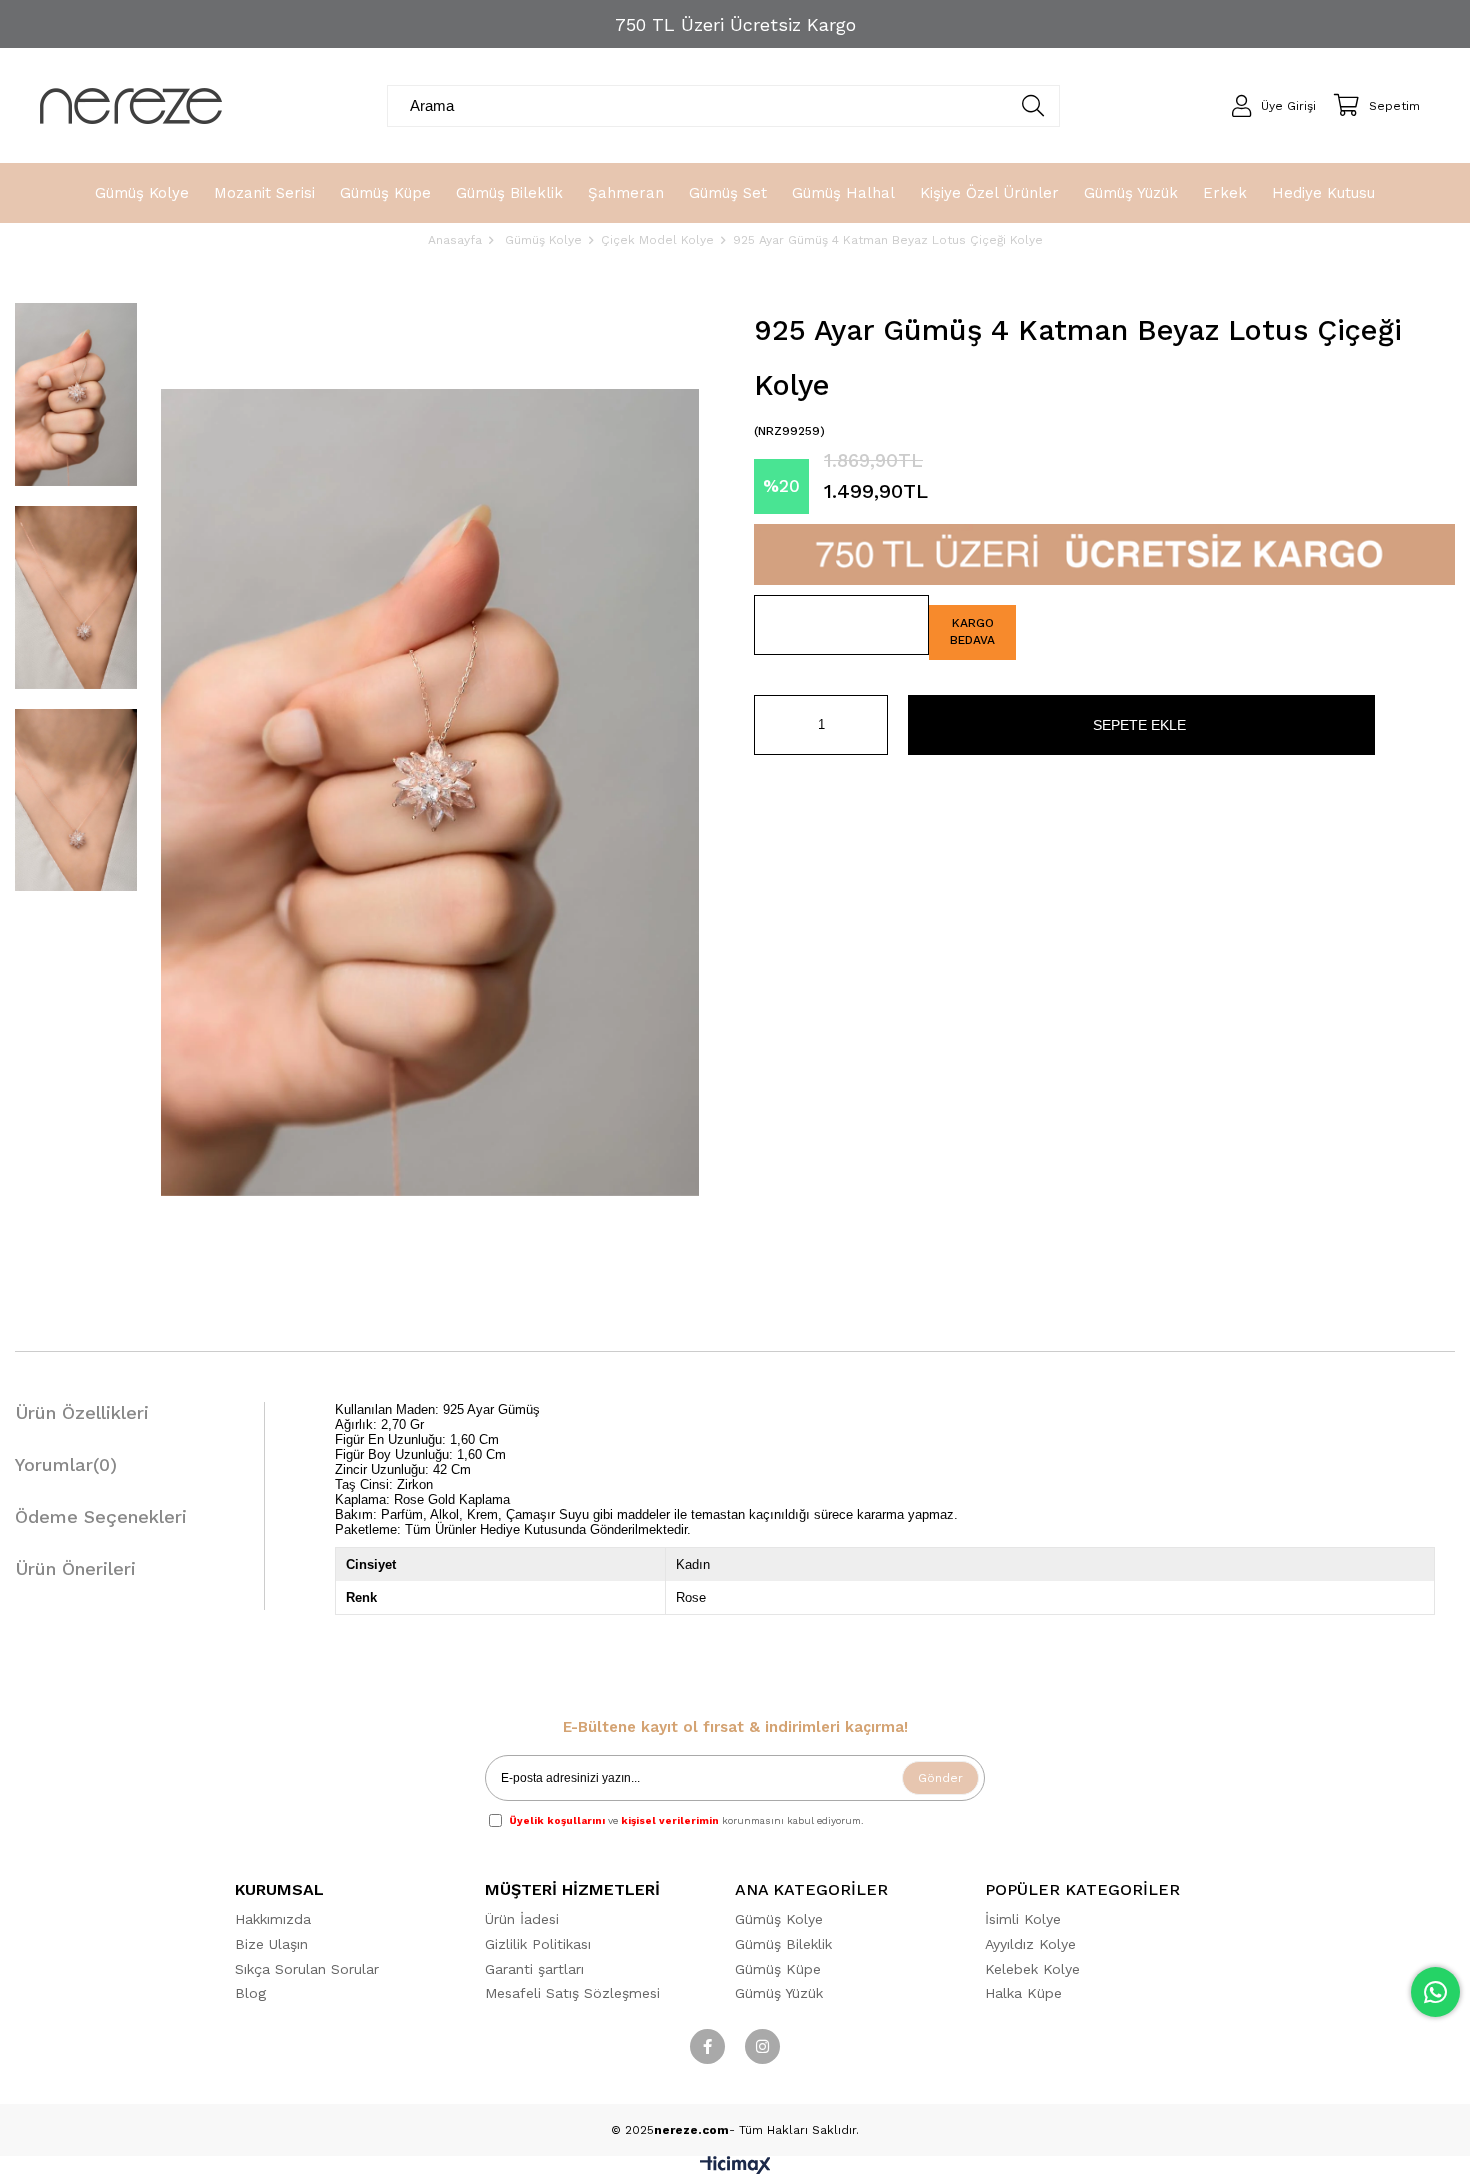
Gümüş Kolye (779, 1919)
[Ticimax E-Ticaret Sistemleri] (735, 2169)
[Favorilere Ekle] (841, 625)
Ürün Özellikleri (82, 1412)
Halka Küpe (1023, 1993)
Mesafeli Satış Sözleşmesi (572, 1993)
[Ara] (1033, 106)
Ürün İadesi (522, 1919)
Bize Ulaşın (271, 1944)
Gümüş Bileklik (783, 1944)
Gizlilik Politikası (538, 1944)
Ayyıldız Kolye (1030, 1944)
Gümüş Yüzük (779, 1993)
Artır (873, 725)
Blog (250, 1993)
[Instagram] (762, 2046)
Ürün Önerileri (75, 1568)
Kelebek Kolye (1032, 1969)
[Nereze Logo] (131, 106)
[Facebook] (707, 2046)
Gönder (940, 1778)
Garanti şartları (534, 1969)
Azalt (769, 725)
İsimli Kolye (1023, 1919)
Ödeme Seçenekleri (101, 1516)
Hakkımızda (273, 1919)
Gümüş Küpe (778, 1969)
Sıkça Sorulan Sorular (307, 1969)
